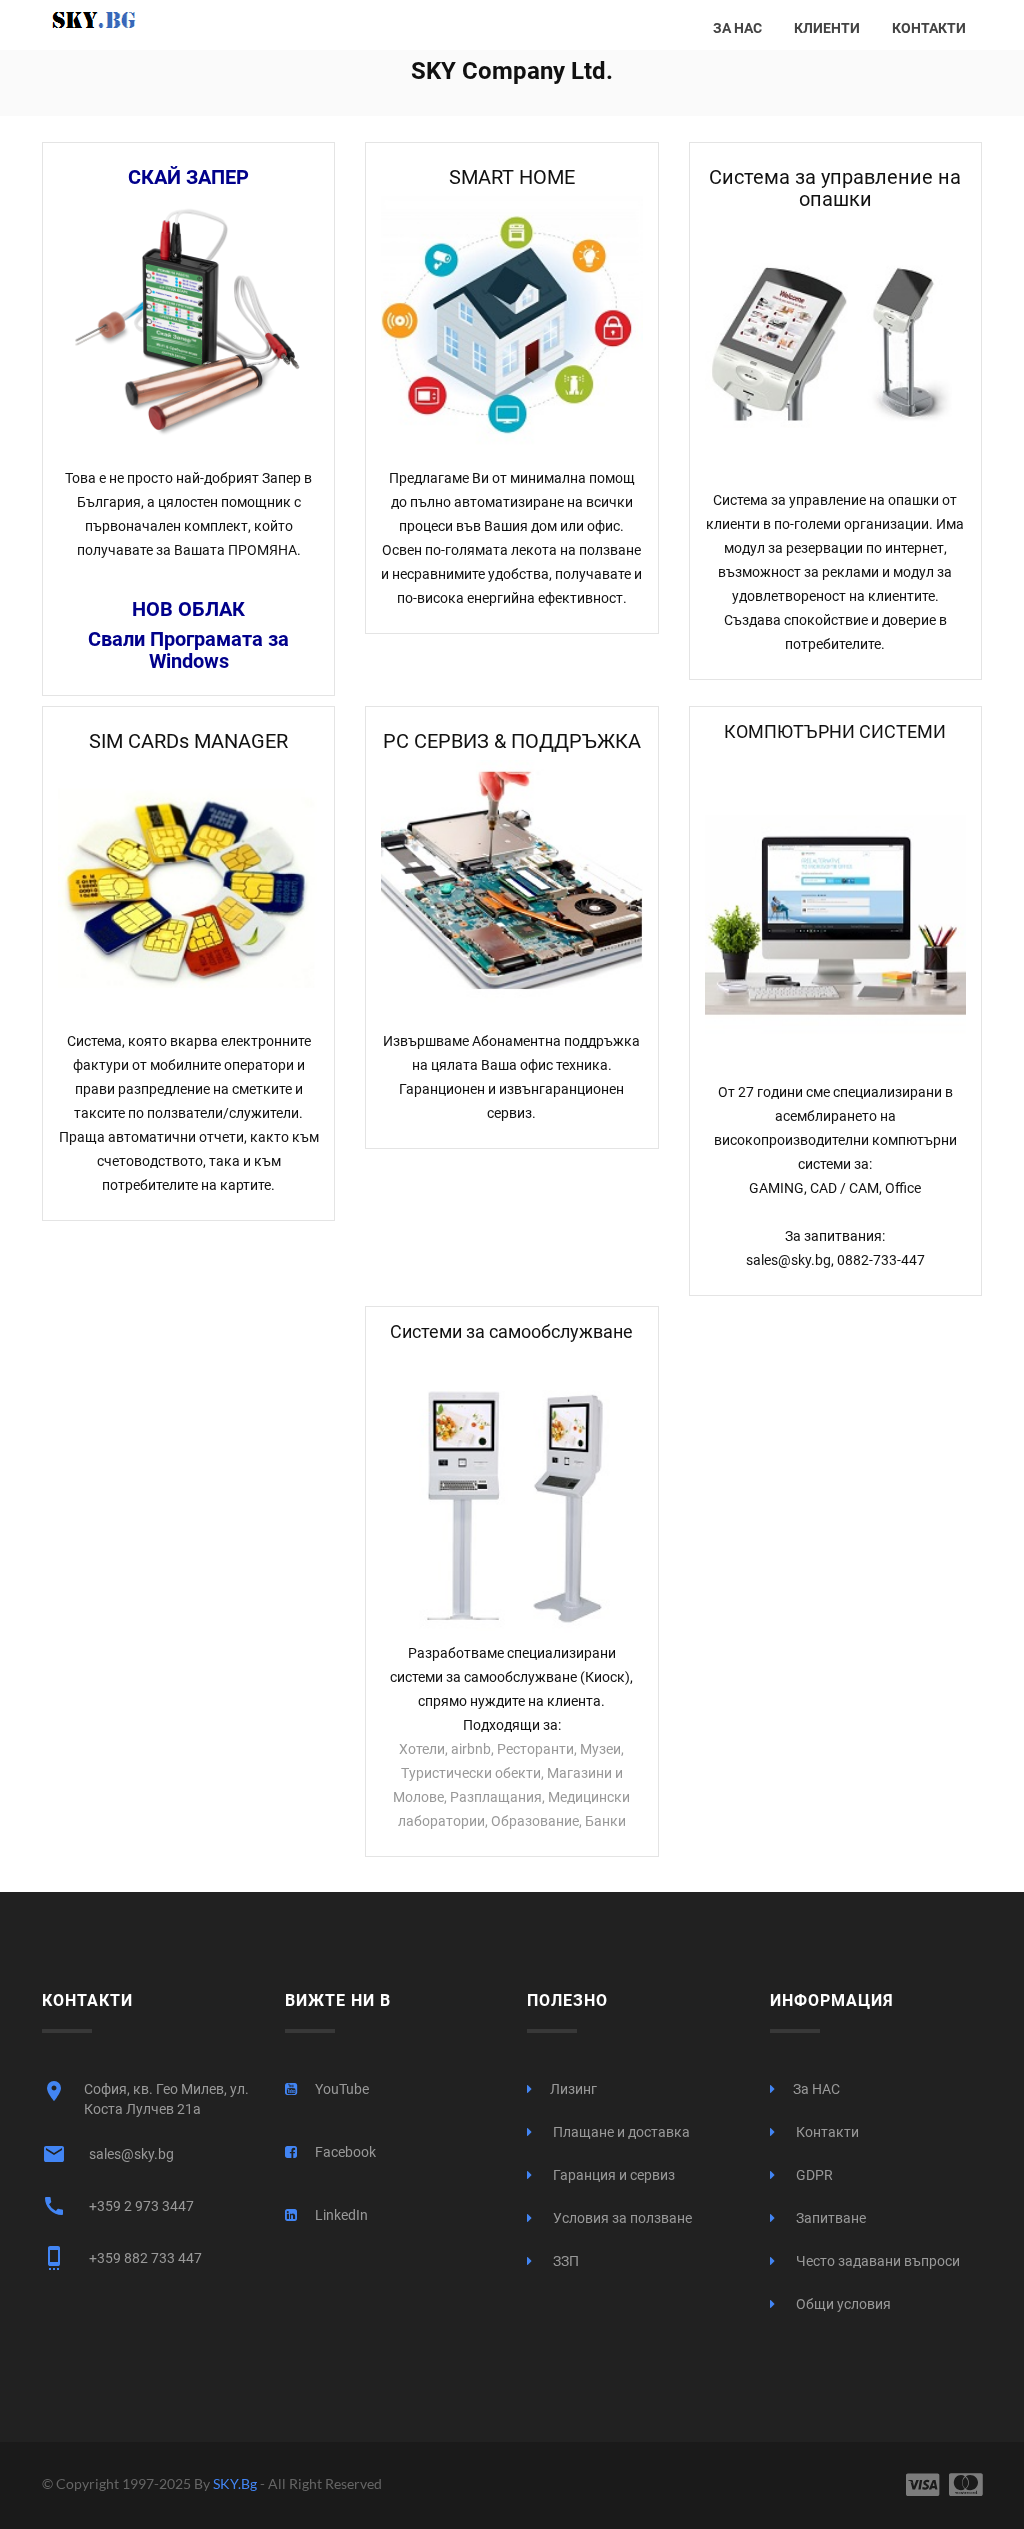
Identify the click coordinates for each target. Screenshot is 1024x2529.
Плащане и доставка (620, 2132)
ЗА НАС (737, 28)
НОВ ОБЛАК (188, 609)
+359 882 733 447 (122, 2258)
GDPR (813, 2175)
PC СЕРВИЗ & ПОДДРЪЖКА (512, 741)
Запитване (829, 2218)
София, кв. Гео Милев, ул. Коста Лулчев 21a (145, 2098)
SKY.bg (236, 2483)
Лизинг (573, 2089)
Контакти (826, 2132)
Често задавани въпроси (876, 2261)
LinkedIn (341, 2215)
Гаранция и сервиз (612, 2175)
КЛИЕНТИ (827, 28)
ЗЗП (564, 2261)
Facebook (345, 2152)
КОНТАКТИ (929, 28)
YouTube (342, 2089)
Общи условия (842, 2304)
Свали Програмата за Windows (188, 650)
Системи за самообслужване (511, 1331)
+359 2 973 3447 (118, 2206)
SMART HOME (512, 177)
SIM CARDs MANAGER (188, 741)
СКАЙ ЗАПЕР (188, 177)
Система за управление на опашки (835, 188)
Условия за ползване (621, 2218)
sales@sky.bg (108, 2154)
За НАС (816, 2089)
